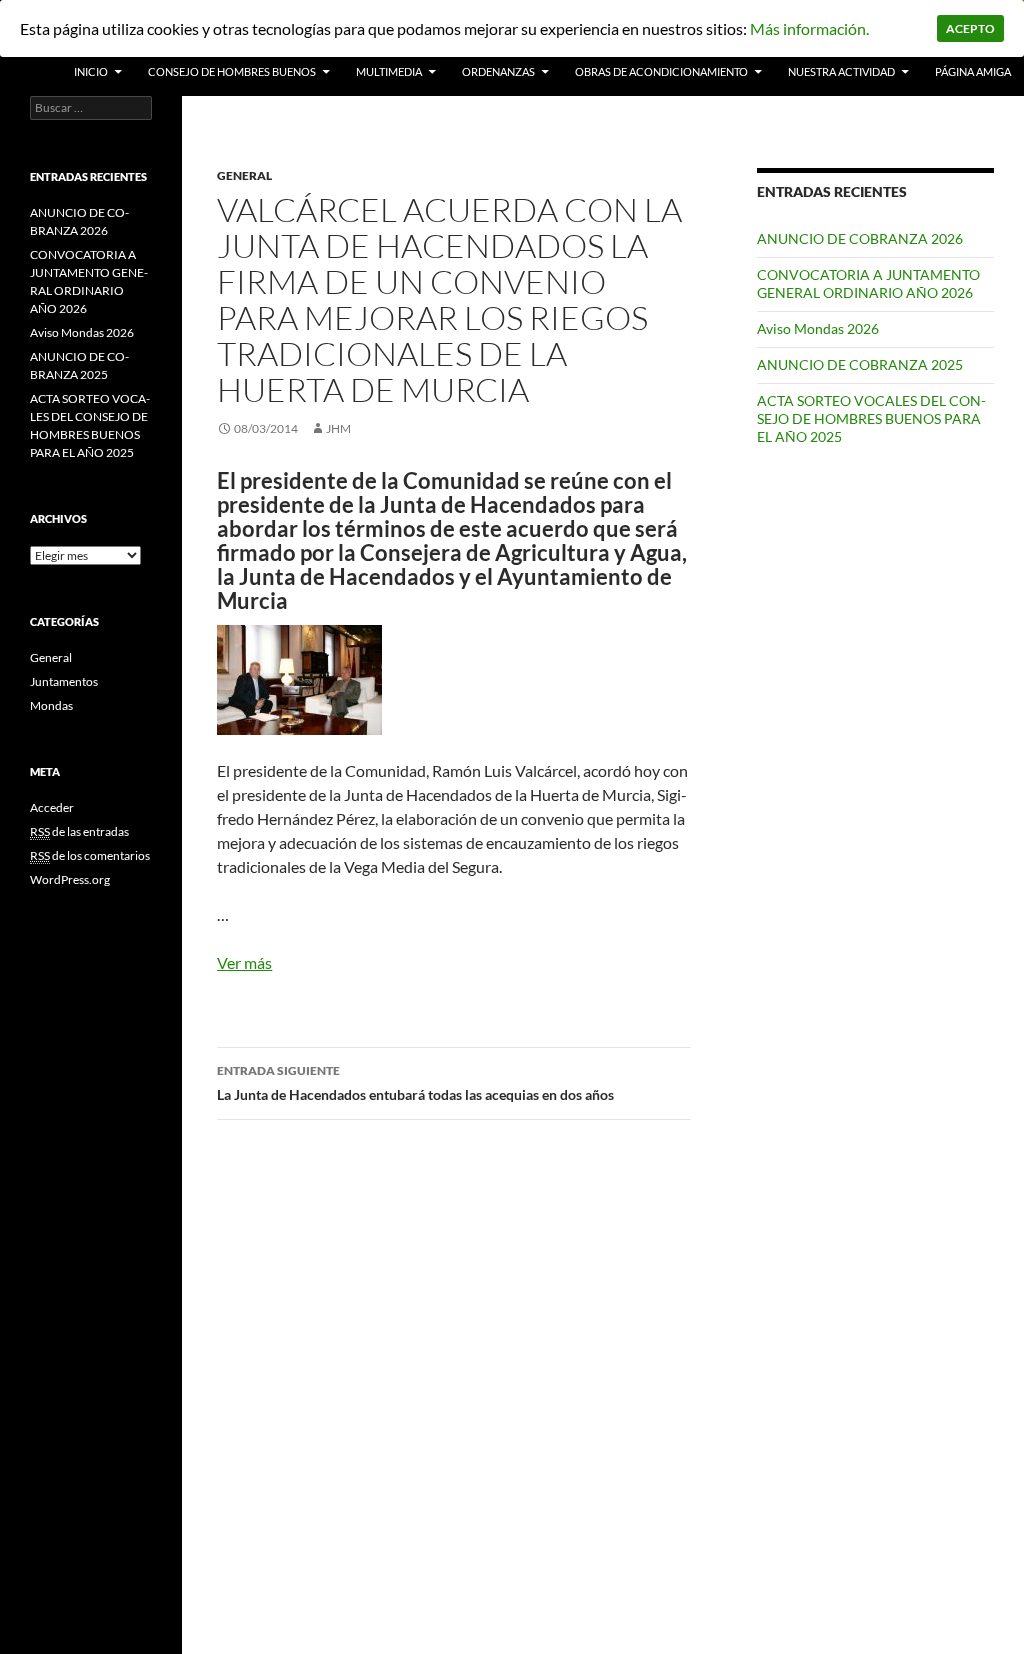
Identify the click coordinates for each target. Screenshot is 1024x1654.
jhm (338, 428)
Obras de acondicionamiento (661, 71)
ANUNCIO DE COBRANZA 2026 (860, 238)
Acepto (970, 28)
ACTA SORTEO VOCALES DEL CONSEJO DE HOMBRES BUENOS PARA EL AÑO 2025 (871, 418)
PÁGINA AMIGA (973, 71)
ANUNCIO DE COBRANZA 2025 (860, 364)
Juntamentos (64, 681)
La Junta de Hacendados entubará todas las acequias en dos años (415, 1083)
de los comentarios (90, 855)
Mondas (51, 705)
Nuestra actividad (841, 71)
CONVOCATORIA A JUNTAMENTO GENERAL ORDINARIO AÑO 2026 (868, 283)
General (244, 175)
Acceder (52, 807)
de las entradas (79, 831)
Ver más (244, 962)
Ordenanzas (498, 71)
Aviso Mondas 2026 (818, 328)
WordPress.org (70, 879)
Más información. (809, 28)
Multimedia (389, 71)
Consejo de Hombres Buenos (232, 71)
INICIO (91, 71)
